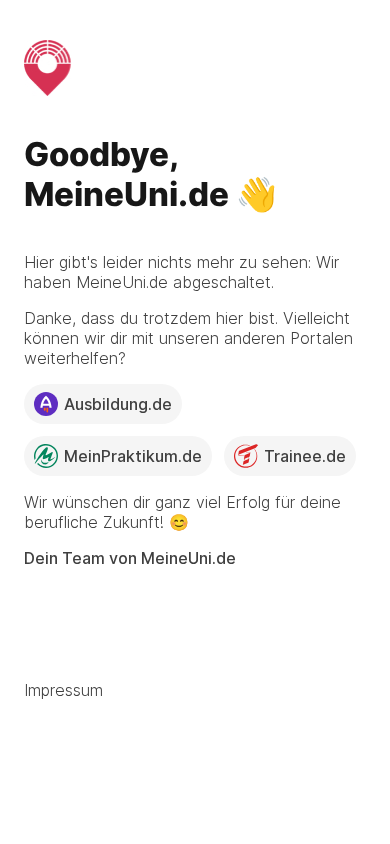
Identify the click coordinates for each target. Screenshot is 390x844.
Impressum (63, 690)
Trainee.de (305, 456)
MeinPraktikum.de (133, 456)
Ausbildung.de (118, 404)
